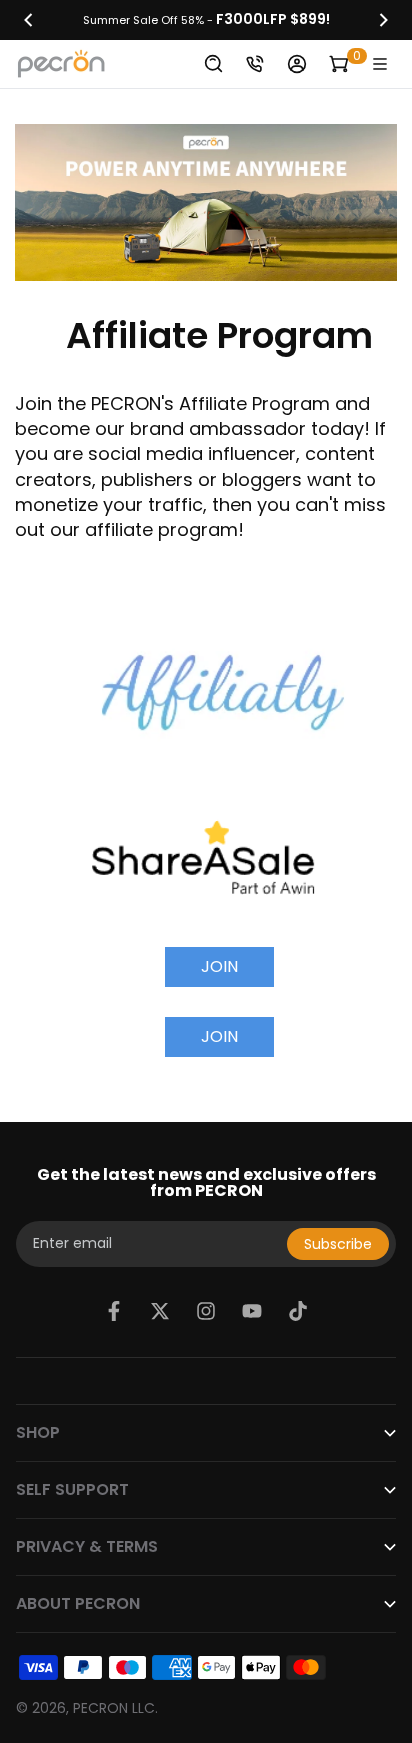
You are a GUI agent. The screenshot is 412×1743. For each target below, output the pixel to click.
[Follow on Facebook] (114, 1311)
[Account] (297, 64)
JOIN (219, 966)
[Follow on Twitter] (160, 1311)
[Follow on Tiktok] (298, 1311)
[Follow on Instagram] (206, 1311)
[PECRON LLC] (206, 20)
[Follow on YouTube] (252, 1311)
